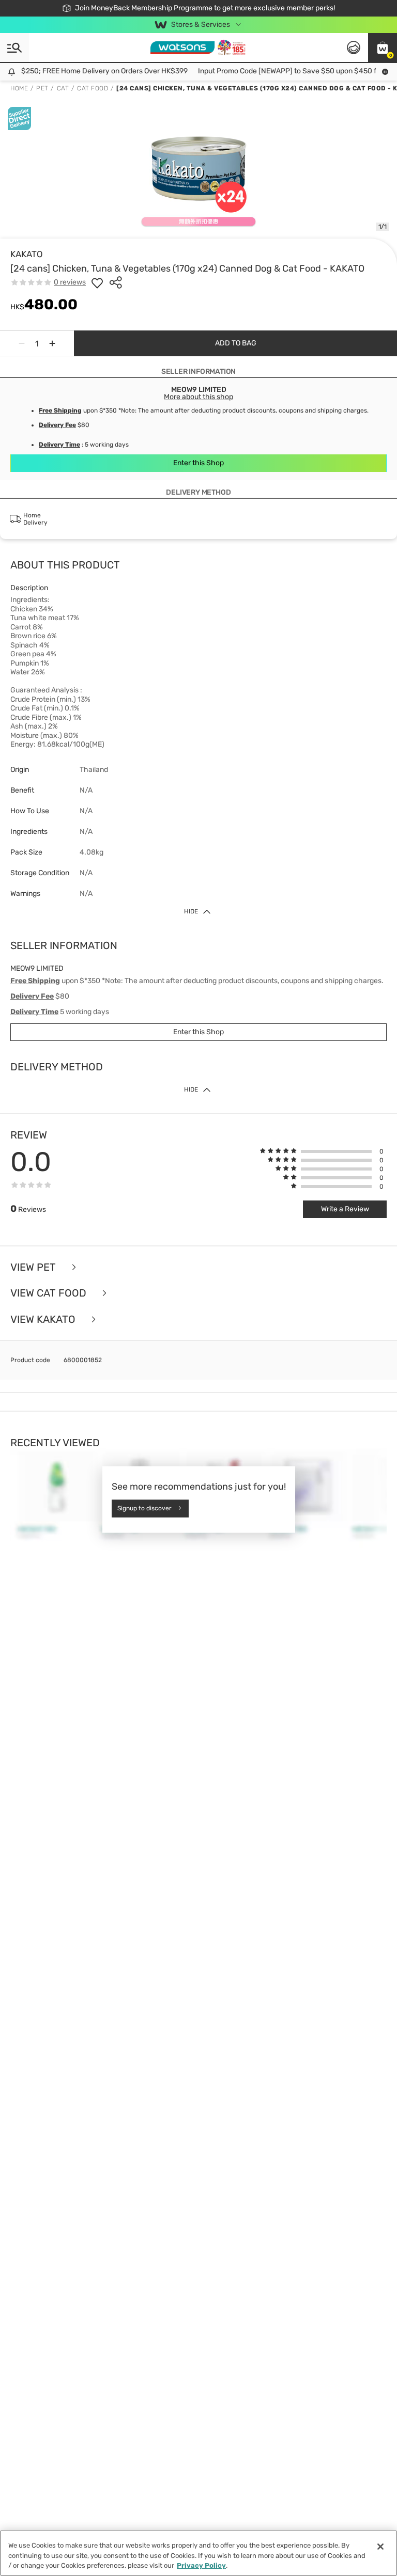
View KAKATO (44, 1319)
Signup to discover (144, 1508)
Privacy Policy (201, 2565)
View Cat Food (50, 1293)
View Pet (34, 1267)
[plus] (52, 343)
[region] (198, 2553)
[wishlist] (97, 282)
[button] (383, 48)
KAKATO (27, 254)
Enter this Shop (198, 463)
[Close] (380, 2547)
